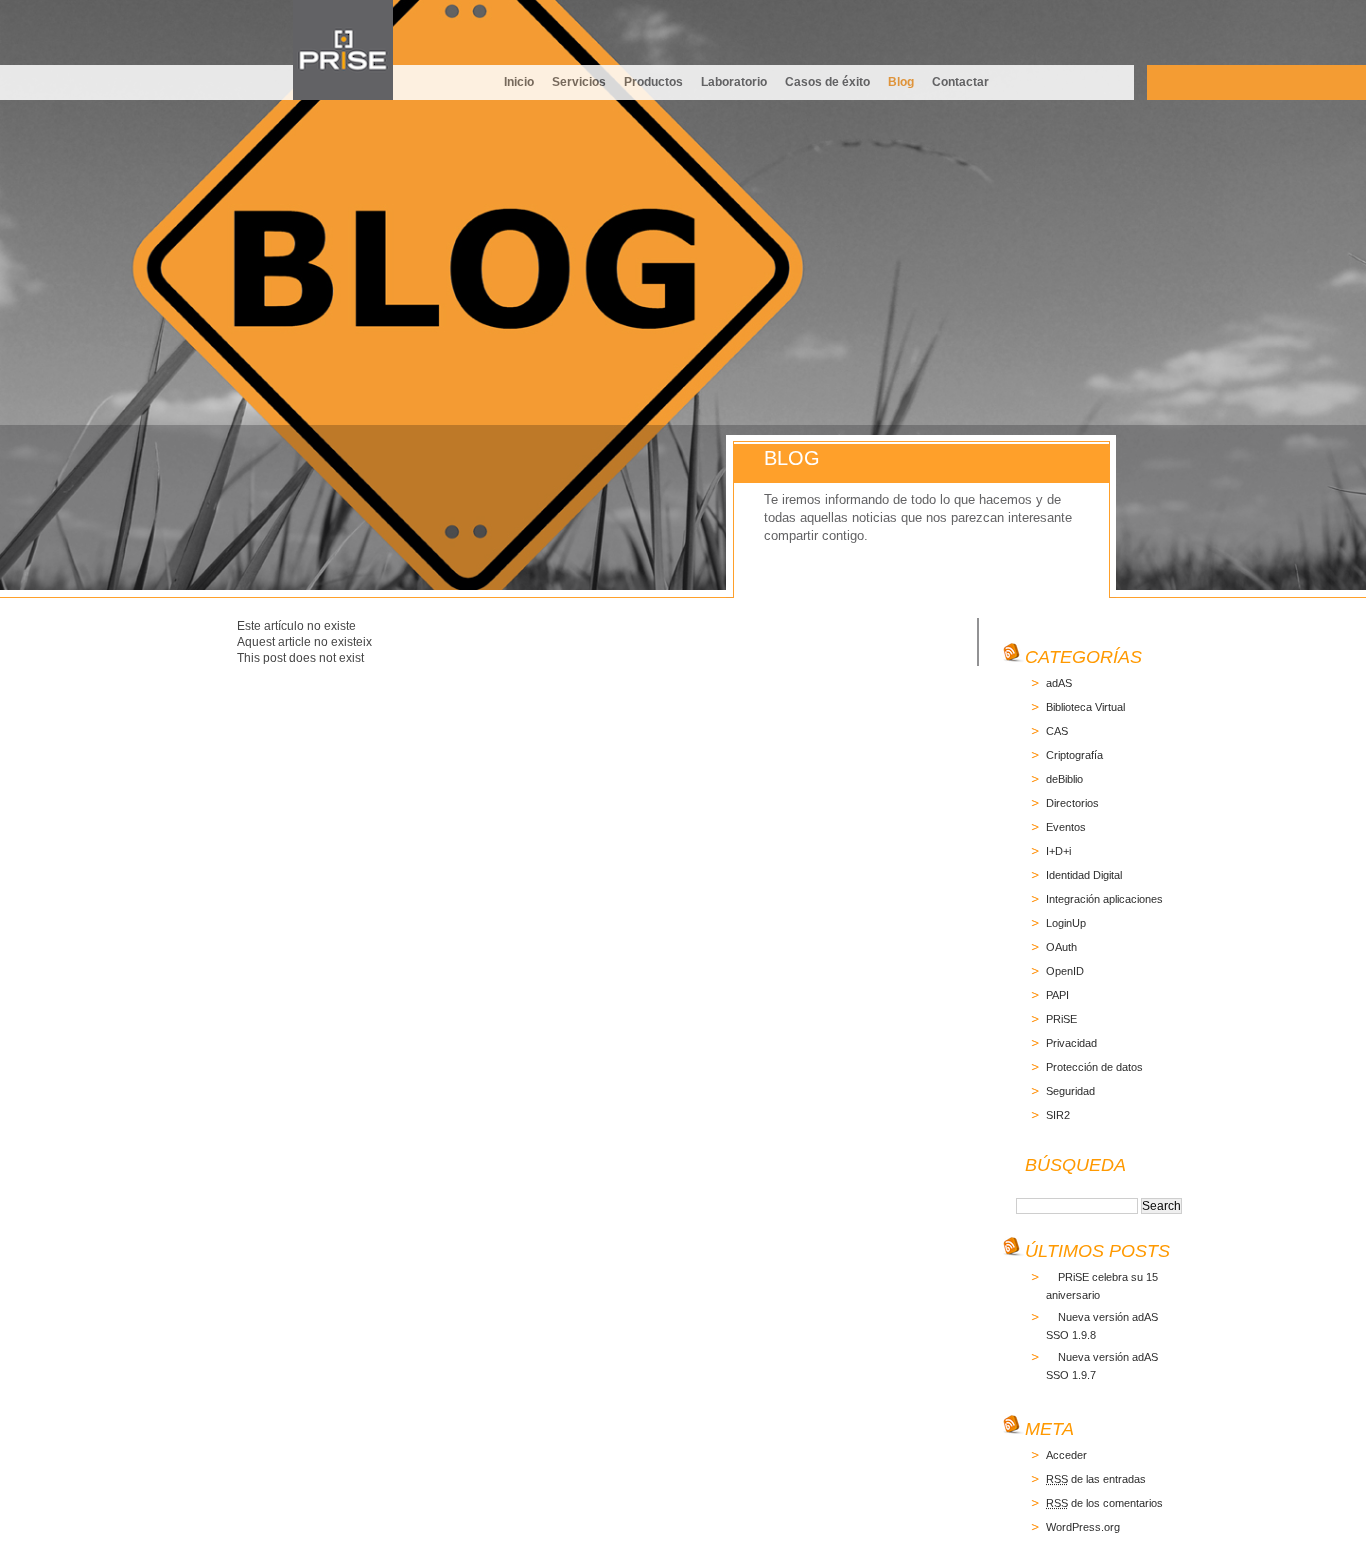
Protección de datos (1094, 1067)
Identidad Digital (1084, 875)
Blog (901, 82)
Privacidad (1071, 1043)
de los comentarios (1104, 1503)
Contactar (960, 82)
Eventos (1066, 827)
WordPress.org (1083, 1527)
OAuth (1061, 947)
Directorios (1072, 803)
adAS (1059, 683)
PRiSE (1061, 1019)
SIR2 (1058, 1115)
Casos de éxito (827, 82)
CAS (1057, 731)
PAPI (1057, 995)
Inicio (519, 82)
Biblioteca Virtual (1085, 707)
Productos (653, 82)
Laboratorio (734, 82)
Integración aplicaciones (1104, 899)
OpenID (1065, 971)
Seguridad (1070, 1091)
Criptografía (1074, 755)
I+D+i (1058, 851)
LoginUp (1066, 923)
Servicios (579, 82)
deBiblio (1064, 779)
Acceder (1066, 1455)
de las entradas (1096, 1479)
